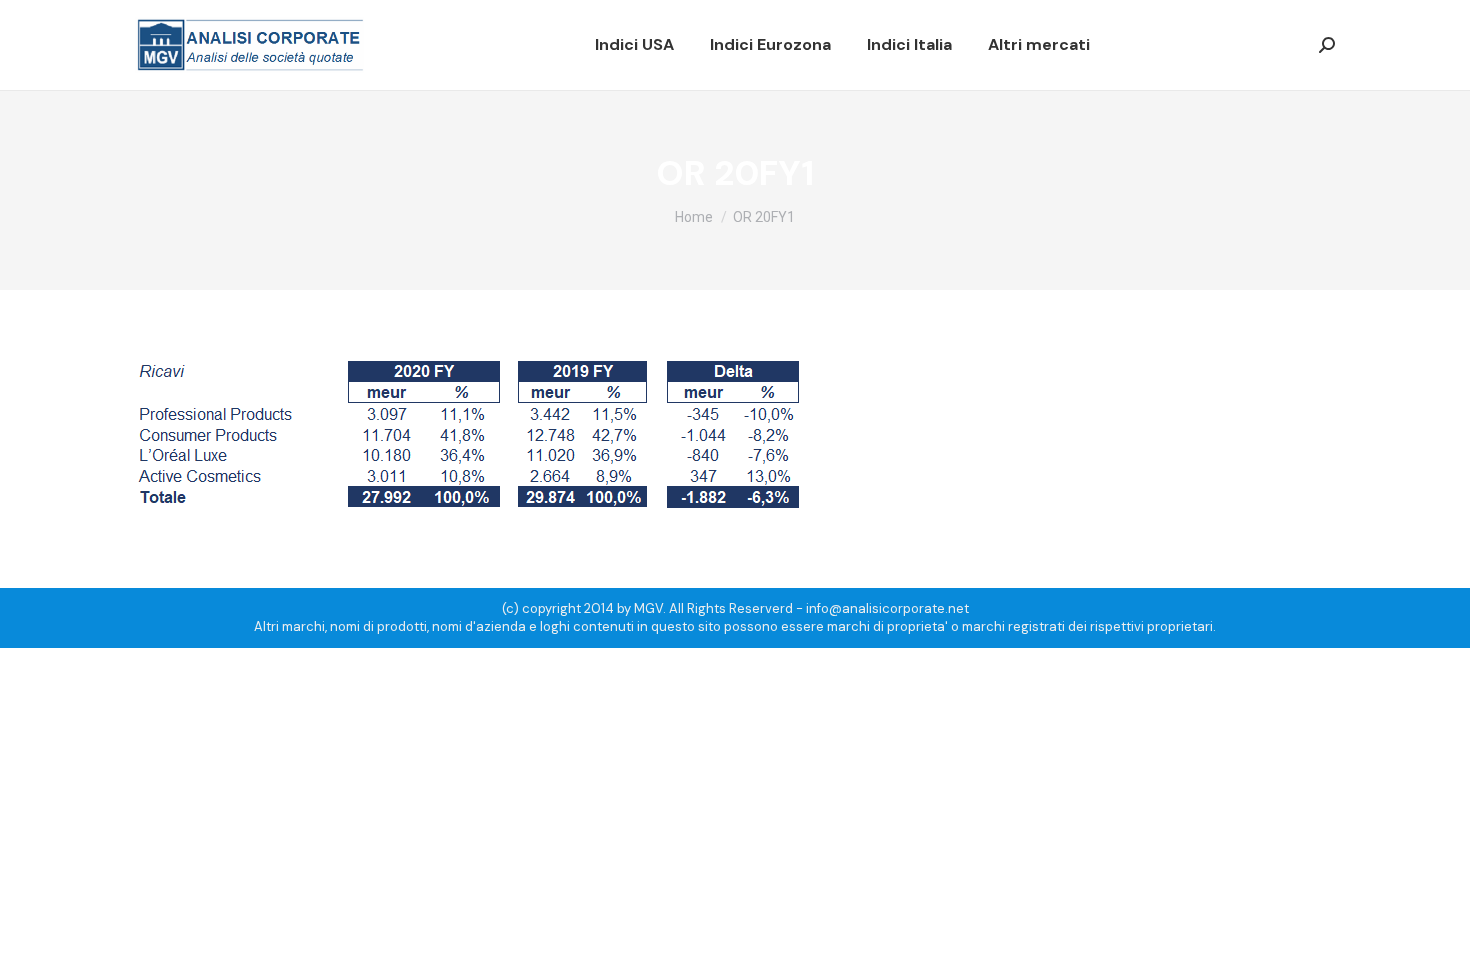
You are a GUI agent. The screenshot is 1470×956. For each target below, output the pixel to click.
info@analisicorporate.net (887, 608)
